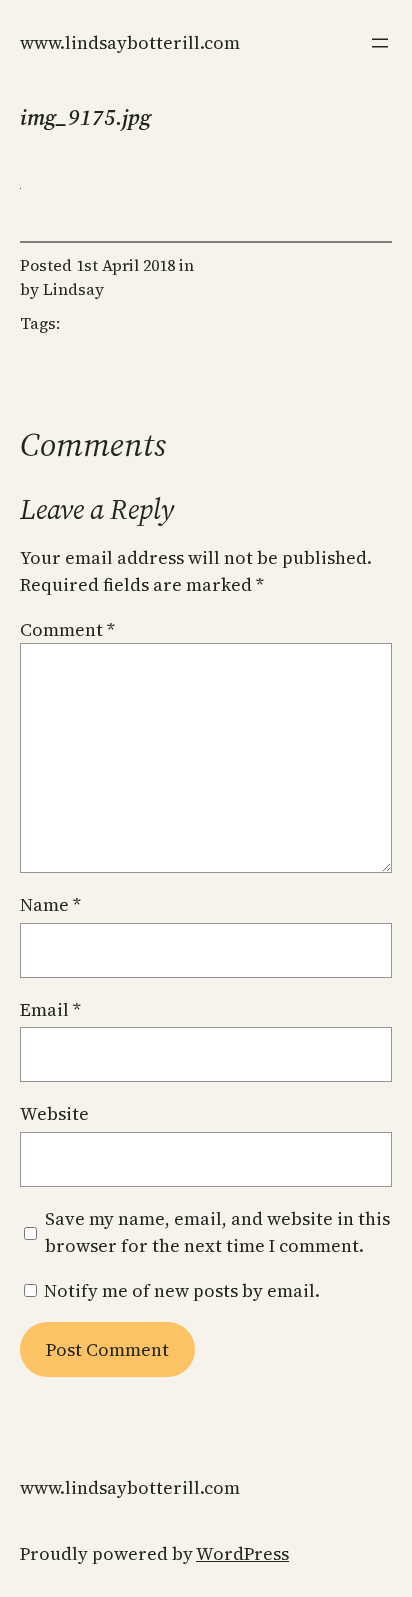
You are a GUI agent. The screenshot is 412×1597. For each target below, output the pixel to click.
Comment (67, 629)
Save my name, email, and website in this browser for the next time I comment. (217, 1232)
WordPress (242, 1553)
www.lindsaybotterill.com (130, 42)
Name (50, 904)
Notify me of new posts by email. (182, 1290)
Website (54, 1113)
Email (50, 1009)
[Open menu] (380, 43)
